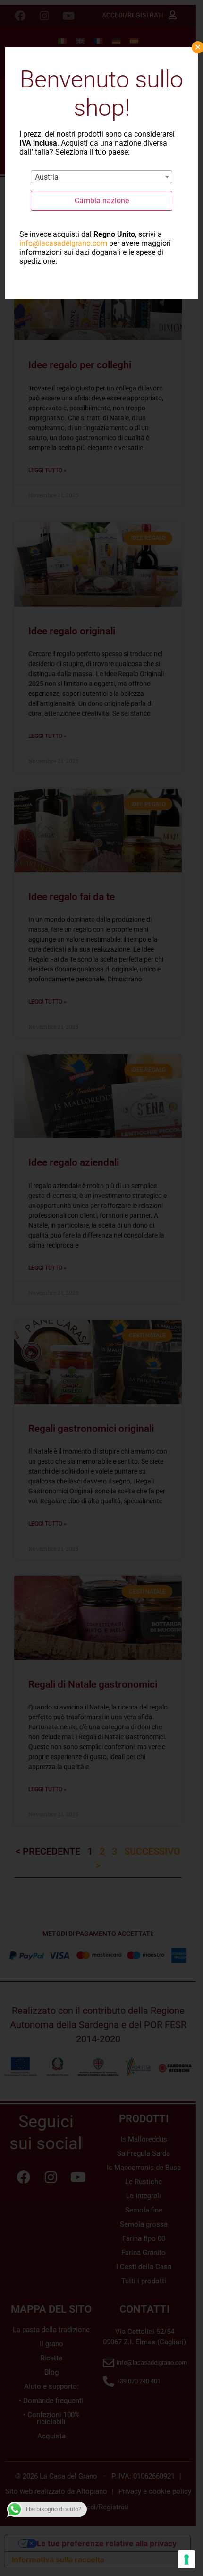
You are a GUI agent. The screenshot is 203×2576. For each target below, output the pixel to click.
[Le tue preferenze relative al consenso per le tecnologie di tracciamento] (186, 2559)
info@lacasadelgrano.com (63, 243)
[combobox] (101, 177)
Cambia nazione (102, 201)
